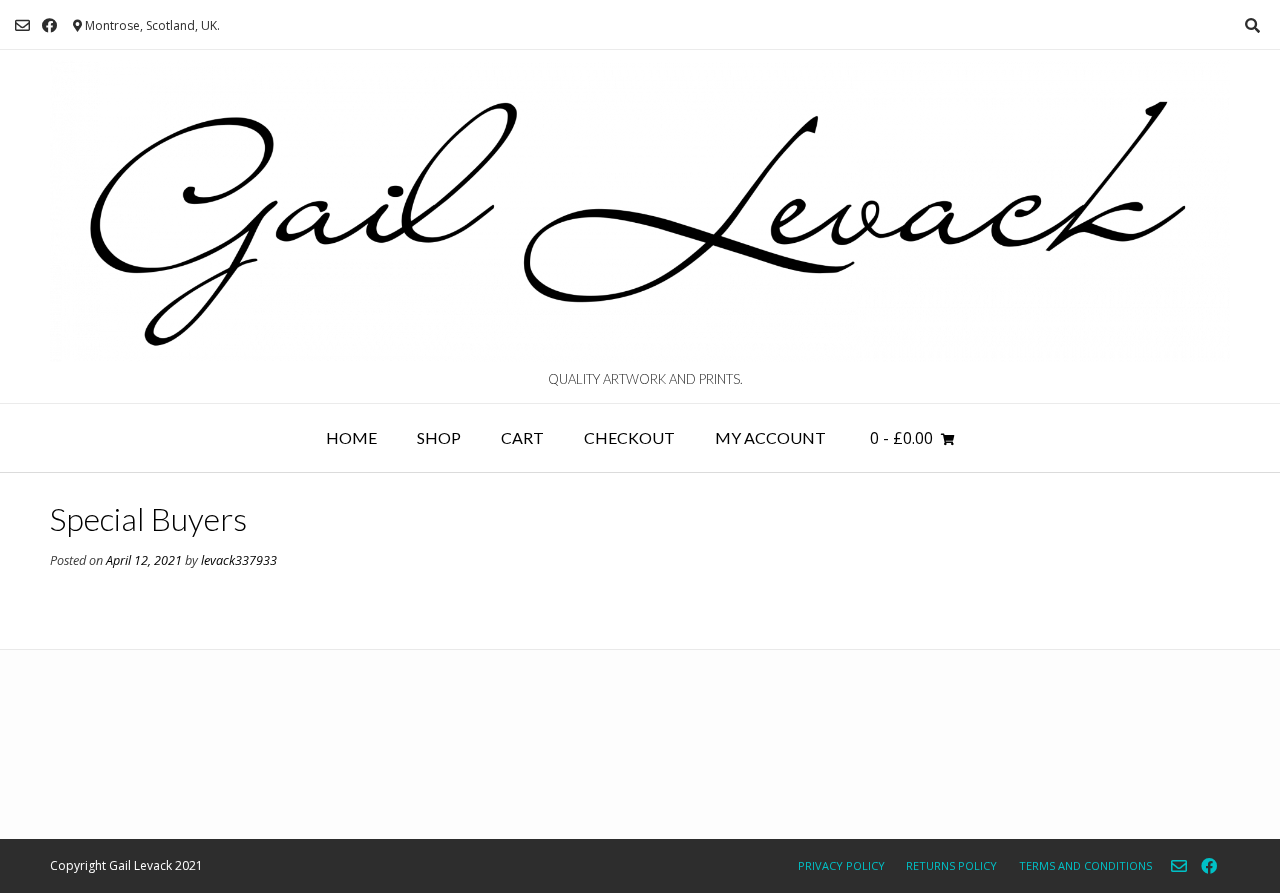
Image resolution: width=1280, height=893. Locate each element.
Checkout (629, 437)
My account (770, 437)
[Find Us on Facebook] (49, 25)
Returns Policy (951, 865)
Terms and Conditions (1085, 865)
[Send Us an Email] (22, 25)
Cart (522, 437)
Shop (439, 437)
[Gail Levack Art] (640, 211)
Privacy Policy (841, 865)
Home (351, 437)
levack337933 (239, 560)
